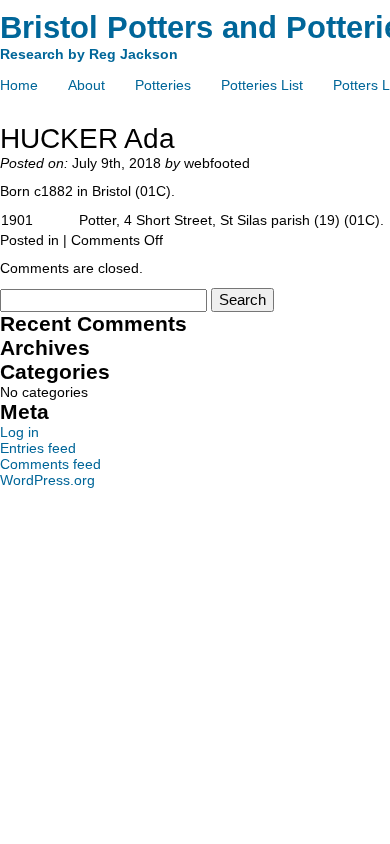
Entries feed (38, 448)
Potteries (163, 85)
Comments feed (50, 464)
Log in (19, 432)
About (86, 85)
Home (19, 85)
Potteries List (262, 85)
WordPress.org (47, 480)
